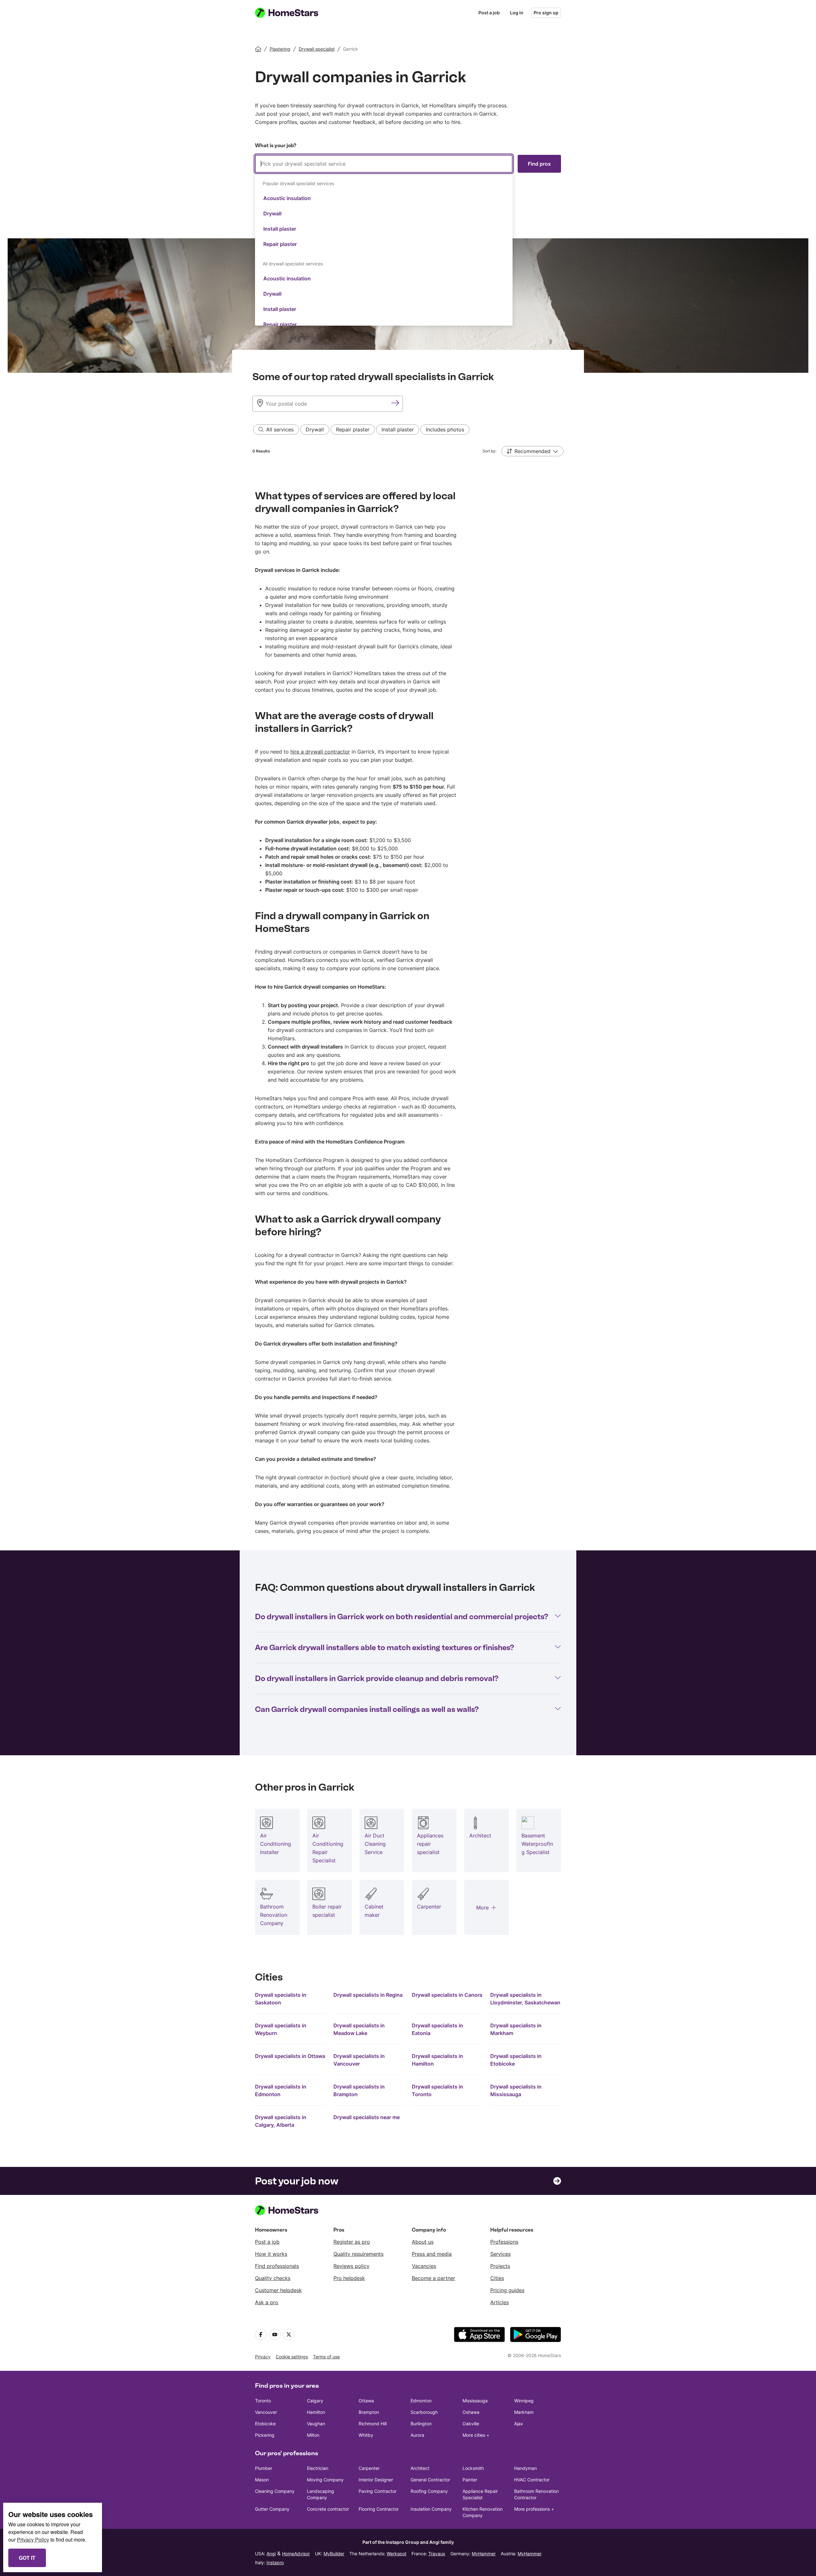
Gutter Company (272, 2509)
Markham (524, 2412)
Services (500, 2254)
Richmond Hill (373, 2424)
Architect (420, 2468)
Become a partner (433, 2278)
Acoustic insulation (287, 198)
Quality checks (273, 2278)
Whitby (366, 2435)
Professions (504, 2242)
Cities (497, 2278)
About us (423, 2242)
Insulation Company (431, 2509)
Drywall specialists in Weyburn (281, 2029)
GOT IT (27, 2558)
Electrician (318, 2468)
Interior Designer (376, 2480)
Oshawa (471, 2412)
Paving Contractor (378, 2491)
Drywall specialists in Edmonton (281, 2090)
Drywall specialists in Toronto (437, 2090)
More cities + (476, 2435)
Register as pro (352, 2242)
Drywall (272, 213)
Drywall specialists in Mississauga (516, 2090)
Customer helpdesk (278, 2290)
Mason (262, 2480)
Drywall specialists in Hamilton (437, 2060)
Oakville (471, 2424)
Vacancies (424, 2266)
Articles (499, 2302)
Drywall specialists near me (367, 2117)
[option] (384, 198)
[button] (532, 451)
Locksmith (473, 2468)
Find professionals (277, 2266)
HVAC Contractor (532, 2480)
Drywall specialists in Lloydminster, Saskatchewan (525, 1999)
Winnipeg (524, 2401)
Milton (313, 2435)
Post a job (489, 13)
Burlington (421, 2424)
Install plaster (280, 229)
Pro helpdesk (349, 2278)
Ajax (519, 2424)
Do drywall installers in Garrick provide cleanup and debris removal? (377, 1678)
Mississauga (475, 2401)
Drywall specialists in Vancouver (359, 2060)
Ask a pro (267, 2302)
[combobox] (384, 240)
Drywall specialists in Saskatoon (281, 1999)
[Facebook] (261, 2334)
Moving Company (325, 2480)
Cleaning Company (275, 2491)
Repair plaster (280, 244)
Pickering (265, 2435)
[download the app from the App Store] (479, 2334)
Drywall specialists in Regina (368, 1995)
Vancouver (266, 2412)
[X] (289, 2334)
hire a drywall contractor (320, 752)
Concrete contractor (328, 2509)
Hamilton (316, 2412)
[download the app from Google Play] (535, 2334)
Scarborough (424, 2412)
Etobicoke (265, 2424)
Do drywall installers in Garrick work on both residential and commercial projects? (402, 1616)
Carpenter (369, 2468)
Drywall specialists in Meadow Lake (359, 2029)
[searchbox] (384, 164)
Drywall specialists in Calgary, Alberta (281, 2121)
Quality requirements (358, 2254)
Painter (470, 2480)
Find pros (539, 164)
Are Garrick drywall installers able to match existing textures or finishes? (385, 1647)
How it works (271, 2254)
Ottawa (366, 2401)
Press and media (432, 2254)
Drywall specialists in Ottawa (290, 2056)
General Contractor (430, 2480)
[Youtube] (275, 2334)
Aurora (417, 2435)
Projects (500, 2266)
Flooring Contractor (379, 2509)
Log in (517, 13)
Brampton (369, 2412)
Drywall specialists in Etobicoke (516, 2060)
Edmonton (421, 2401)
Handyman (525, 2468)
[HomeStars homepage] (293, 13)
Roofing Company (429, 2491)
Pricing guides (507, 2290)
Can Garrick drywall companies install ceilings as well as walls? (367, 1709)
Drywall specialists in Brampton (359, 2090)
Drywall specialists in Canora (447, 1995)
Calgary (315, 2401)
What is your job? (276, 145)
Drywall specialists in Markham (516, 2029)
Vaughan (316, 2424)
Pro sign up (546, 13)
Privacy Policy (33, 2540)
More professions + (534, 2509)
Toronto (263, 2401)
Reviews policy (351, 2266)
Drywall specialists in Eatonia (437, 2029)
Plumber (264, 2468)
